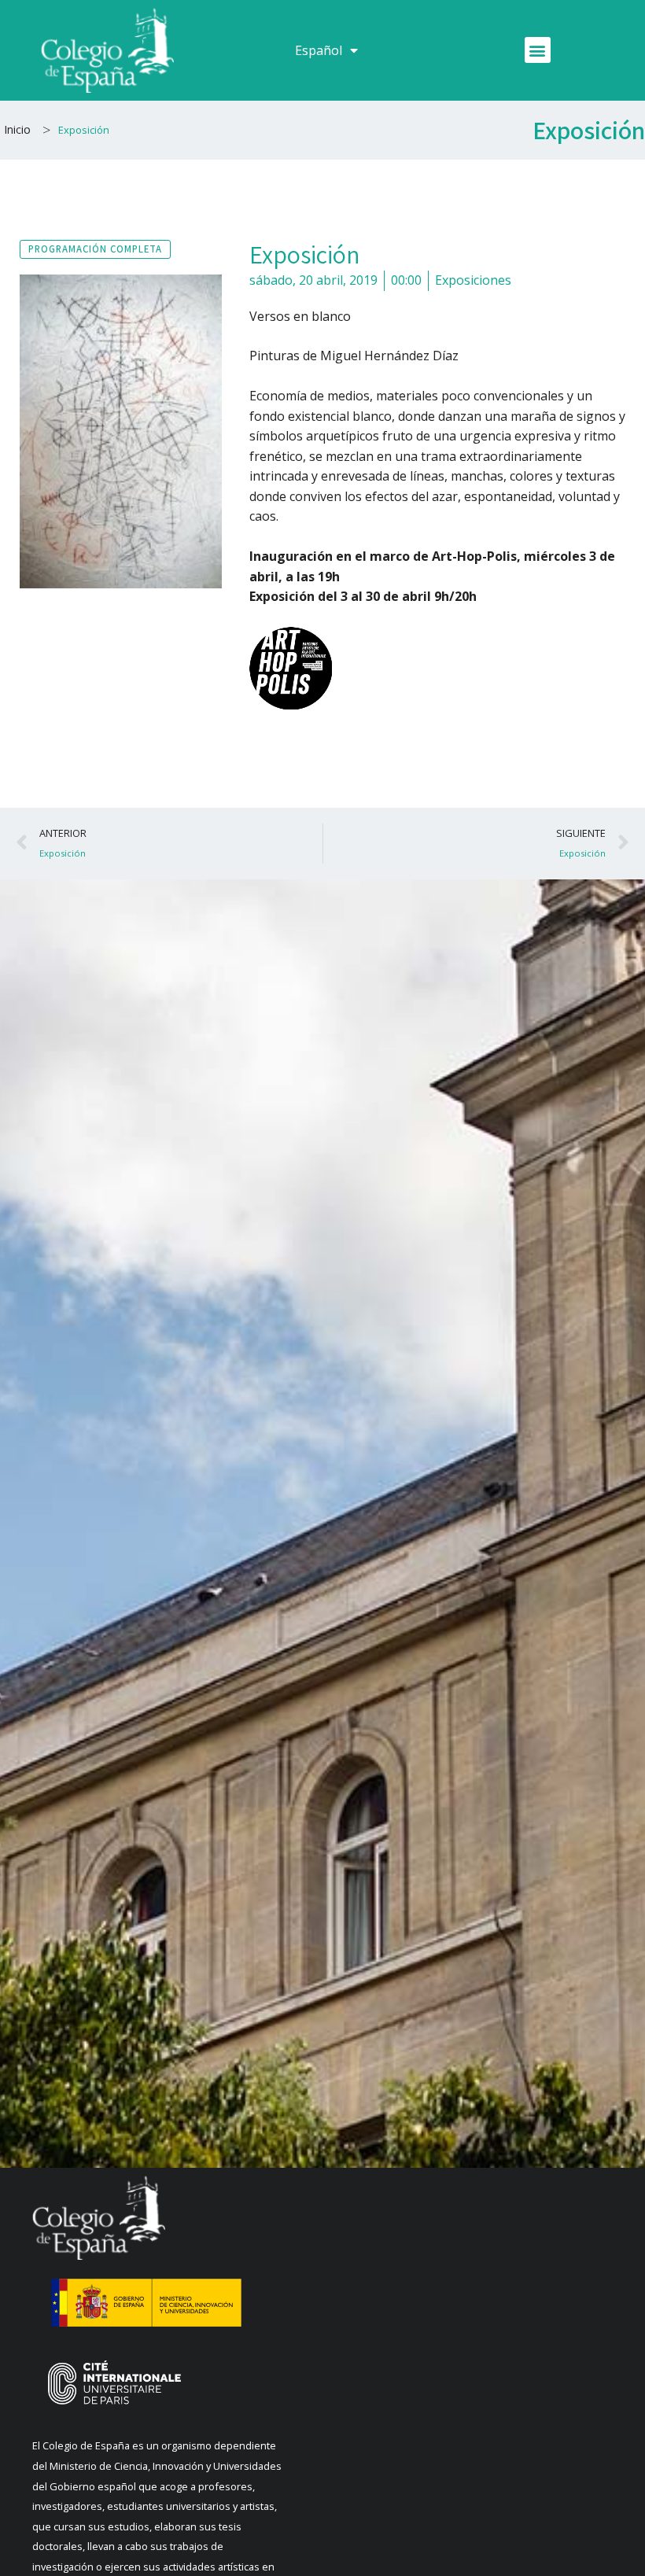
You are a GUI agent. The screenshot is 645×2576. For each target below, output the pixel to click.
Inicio (17, 129)
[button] (538, 50)
